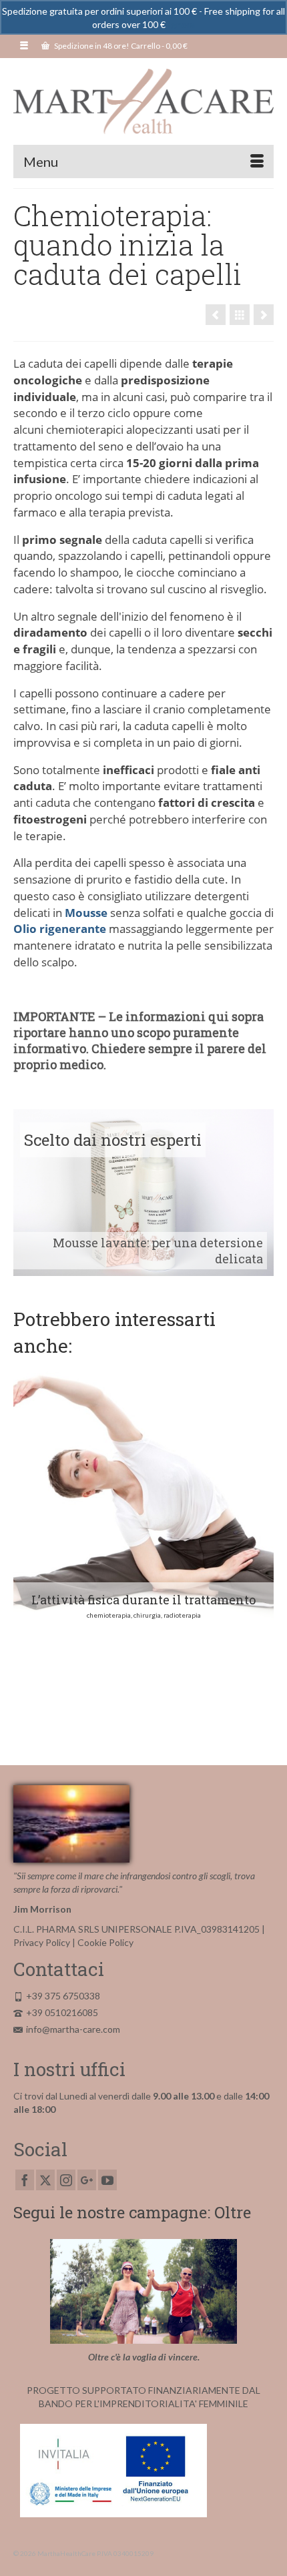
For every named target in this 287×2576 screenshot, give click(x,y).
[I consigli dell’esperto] (240, 315)
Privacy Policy (42, 1942)
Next (262, 1549)
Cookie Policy (105, 1942)
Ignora (181, 24)
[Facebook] (25, 2180)
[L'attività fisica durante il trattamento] (216, 315)
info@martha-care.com (73, 2029)
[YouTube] (107, 2180)
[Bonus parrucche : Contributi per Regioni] (264, 315)
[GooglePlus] (87, 2180)
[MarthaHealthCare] (143, 101)
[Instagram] (66, 2180)
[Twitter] (45, 2180)
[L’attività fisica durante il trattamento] (143, 1496)
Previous (25, 1549)
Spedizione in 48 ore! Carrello (120, 46)
